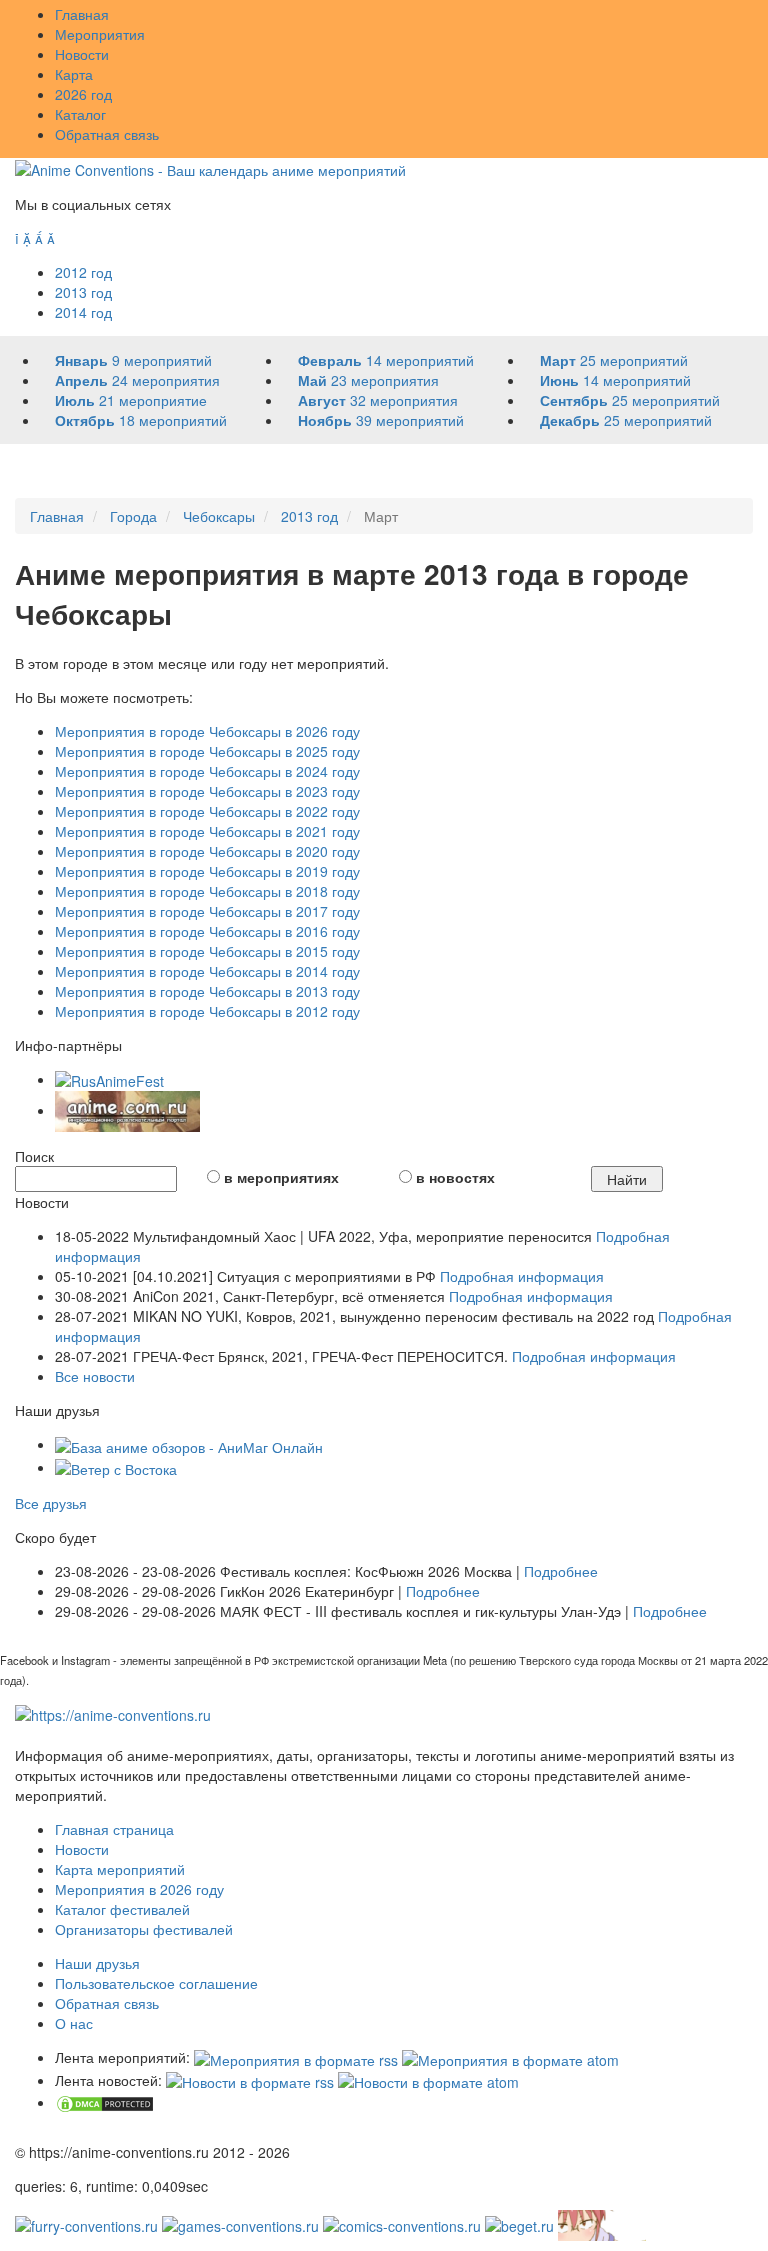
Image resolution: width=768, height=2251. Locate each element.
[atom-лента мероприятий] (510, 2057)
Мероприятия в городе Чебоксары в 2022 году (207, 811)
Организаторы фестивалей (144, 1929)
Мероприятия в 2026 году (139, 1889)
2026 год (83, 94)
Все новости (95, 1376)
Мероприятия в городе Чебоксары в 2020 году (207, 851)
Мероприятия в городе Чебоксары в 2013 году (207, 991)
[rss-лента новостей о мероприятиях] (250, 2080)
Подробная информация (522, 1276)
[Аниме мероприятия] (113, 1713)
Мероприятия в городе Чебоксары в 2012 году (207, 1011)
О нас (74, 2023)
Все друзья (51, 1503)
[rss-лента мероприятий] (296, 2057)
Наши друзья (97, 1963)
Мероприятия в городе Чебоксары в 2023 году (207, 791)
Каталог (80, 114)
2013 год (83, 292)
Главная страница (114, 1829)
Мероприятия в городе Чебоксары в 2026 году (207, 731)
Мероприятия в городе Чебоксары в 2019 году (207, 871)
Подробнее (561, 1571)
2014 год (83, 312)
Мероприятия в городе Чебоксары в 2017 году (207, 911)
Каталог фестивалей (122, 1909)
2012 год (83, 272)
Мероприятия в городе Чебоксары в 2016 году (207, 931)
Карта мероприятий (120, 1869)
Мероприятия (100, 34)
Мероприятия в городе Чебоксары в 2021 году (207, 831)
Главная (82, 14)
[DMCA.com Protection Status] (105, 2102)
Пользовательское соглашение (156, 1983)
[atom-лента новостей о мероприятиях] (428, 2080)
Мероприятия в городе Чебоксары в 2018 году (207, 891)
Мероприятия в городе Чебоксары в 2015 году (207, 951)
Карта (74, 74)
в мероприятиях (281, 1177)
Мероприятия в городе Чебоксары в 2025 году (207, 751)
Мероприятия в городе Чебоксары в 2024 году (207, 771)
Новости (82, 54)
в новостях (455, 1177)
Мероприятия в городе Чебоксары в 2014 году (207, 971)
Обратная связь (107, 134)
